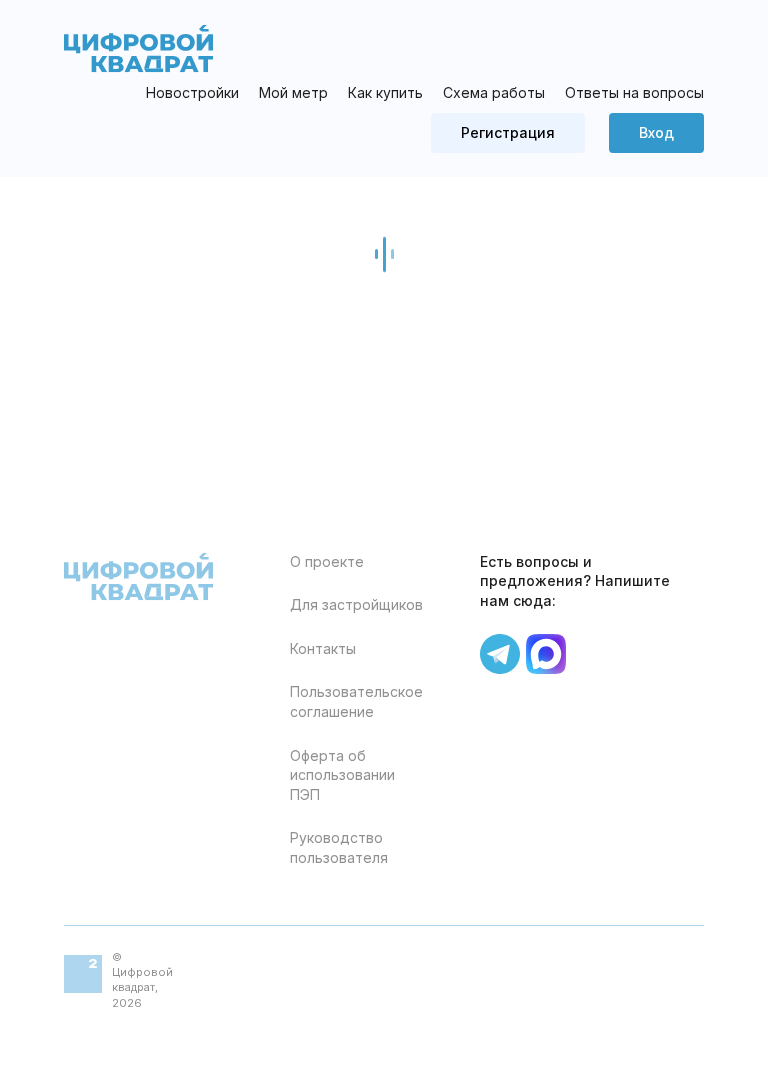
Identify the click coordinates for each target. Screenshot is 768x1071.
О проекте (327, 561)
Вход (656, 132)
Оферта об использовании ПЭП (342, 775)
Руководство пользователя (339, 847)
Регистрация (508, 132)
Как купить (385, 92)
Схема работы (494, 92)
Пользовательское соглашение (356, 701)
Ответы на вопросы (634, 92)
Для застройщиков (356, 604)
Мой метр (293, 93)
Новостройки (192, 92)
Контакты (323, 648)
